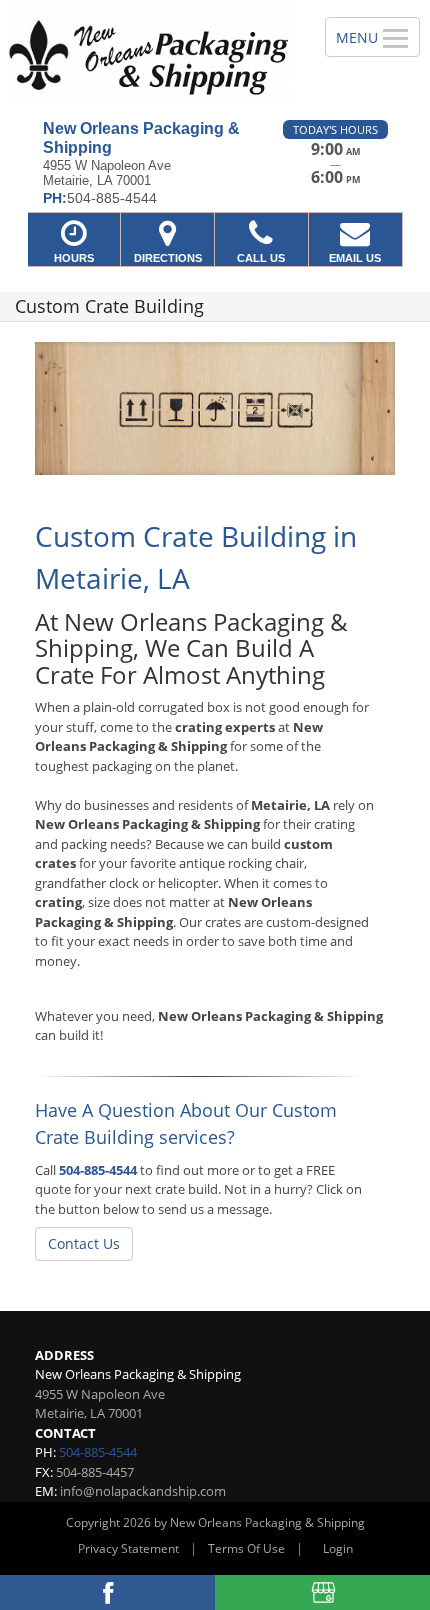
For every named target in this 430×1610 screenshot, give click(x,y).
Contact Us (84, 1243)
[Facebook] (107, 1592)
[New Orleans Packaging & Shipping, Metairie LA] (151, 52)
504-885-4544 (98, 1170)
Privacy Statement (128, 1548)
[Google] (322, 1592)
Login (338, 1548)
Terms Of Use (246, 1548)
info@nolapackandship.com (143, 1491)
